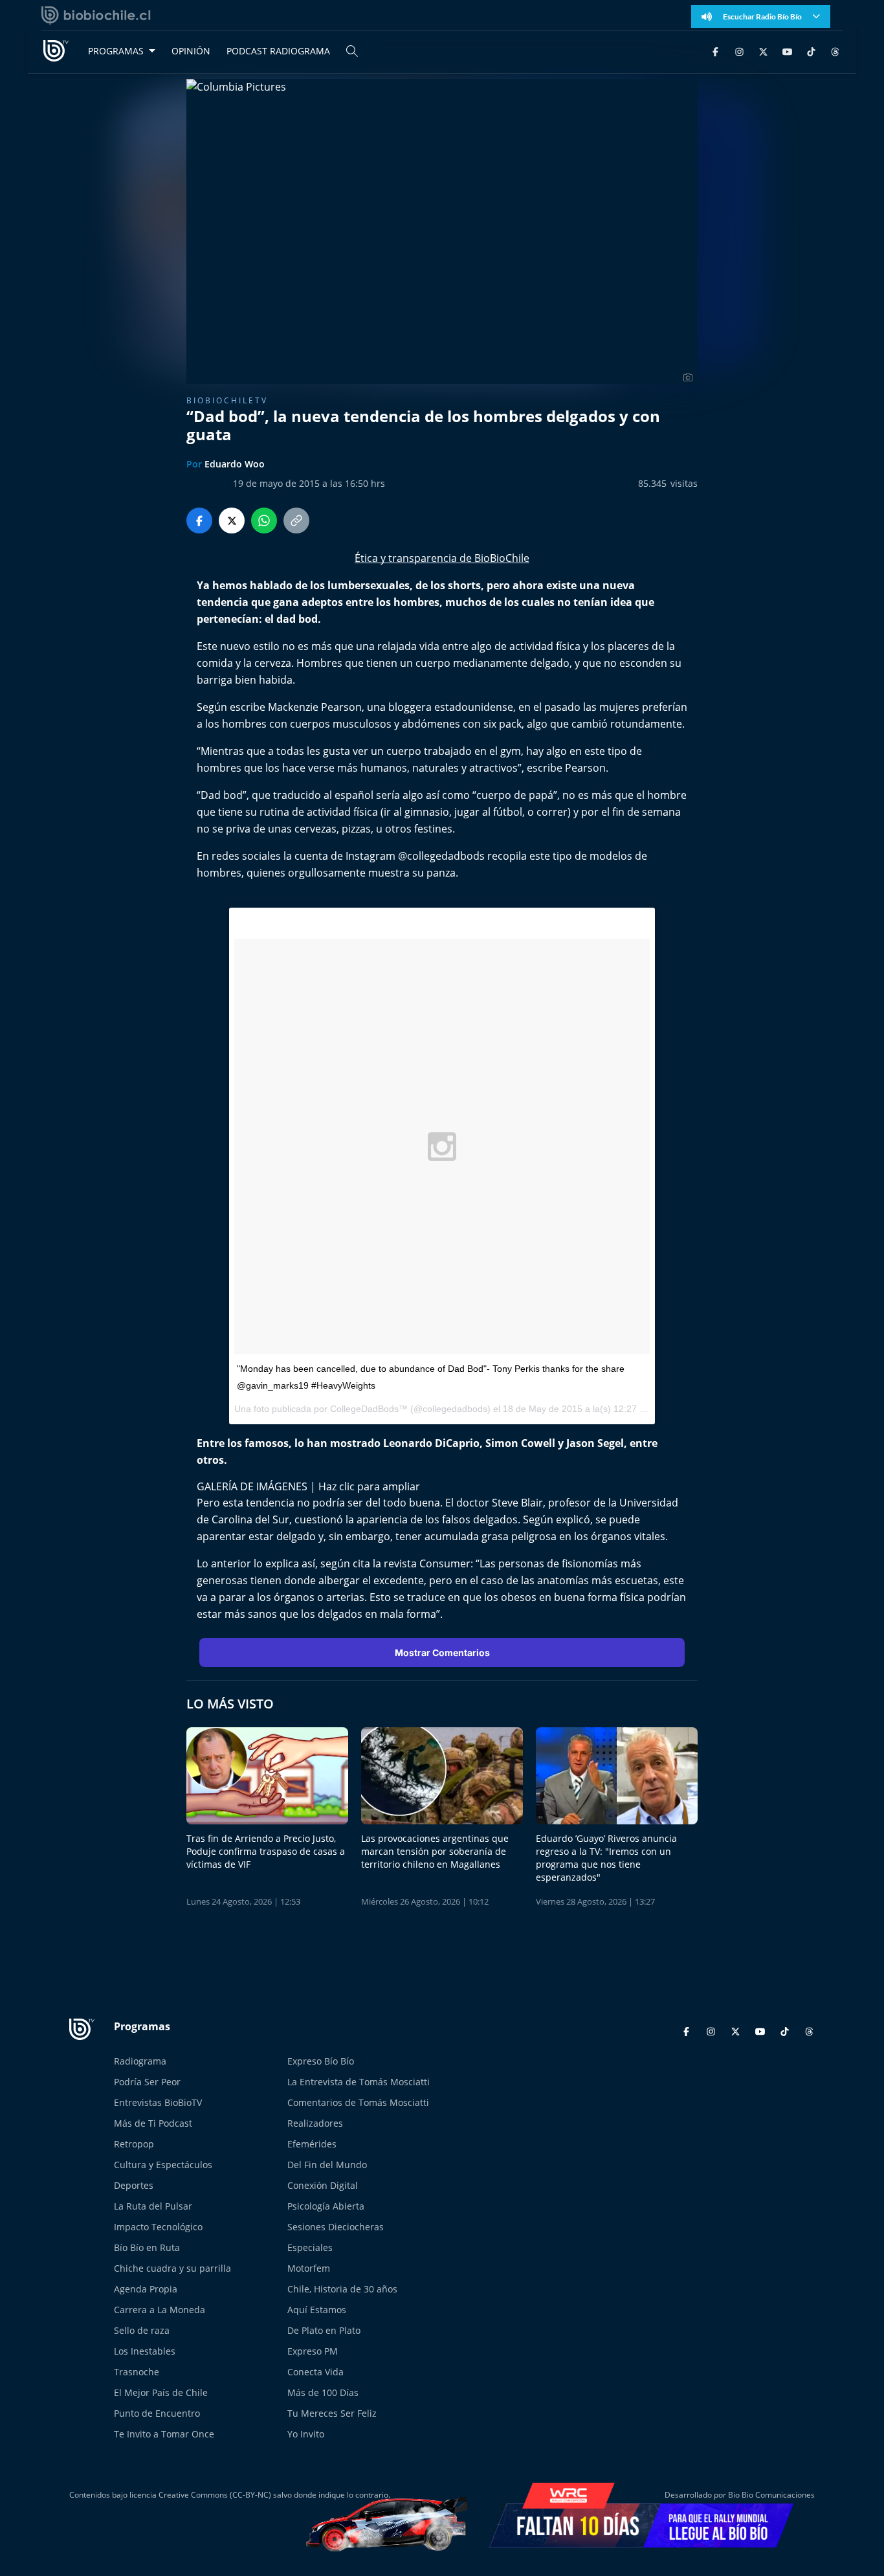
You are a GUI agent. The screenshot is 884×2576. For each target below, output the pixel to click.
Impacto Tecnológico (158, 2227)
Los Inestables (145, 2351)
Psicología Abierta (326, 2206)
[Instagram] (739, 51)
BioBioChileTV (227, 400)
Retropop (134, 2144)
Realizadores (315, 2123)
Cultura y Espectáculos (163, 2165)
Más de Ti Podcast (153, 2123)
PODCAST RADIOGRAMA (278, 51)
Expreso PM (313, 2351)
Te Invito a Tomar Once (164, 2434)
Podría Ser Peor (147, 2082)
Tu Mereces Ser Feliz (332, 2413)
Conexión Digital (323, 2185)
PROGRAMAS (116, 51)
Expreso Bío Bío (321, 2061)
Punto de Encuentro (157, 2413)
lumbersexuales (369, 585)
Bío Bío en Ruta (147, 2247)
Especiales (310, 2247)
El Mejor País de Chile (161, 2392)
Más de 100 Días (323, 2392)
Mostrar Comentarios (442, 1652)
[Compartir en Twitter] (232, 521)
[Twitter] (763, 51)
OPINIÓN (191, 51)
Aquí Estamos (317, 2310)
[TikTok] (811, 51)
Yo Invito (306, 2434)
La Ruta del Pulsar (153, 2206)
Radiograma (140, 2061)
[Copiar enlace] (296, 521)
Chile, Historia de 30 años (342, 2289)
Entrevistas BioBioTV (158, 2102)
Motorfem (309, 2268)
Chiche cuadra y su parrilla (172, 2268)
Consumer (445, 1563)
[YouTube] (787, 51)
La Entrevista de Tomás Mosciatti (359, 2082)
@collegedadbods (441, 856)
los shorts (456, 585)
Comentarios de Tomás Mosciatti (358, 2102)
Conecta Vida (315, 2372)
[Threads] (835, 51)
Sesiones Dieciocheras (336, 2227)
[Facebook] (715, 51)
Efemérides (312, 2144)
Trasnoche (137, 2372)
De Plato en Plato (324, 2330)
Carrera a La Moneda (160, 2310)
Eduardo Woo (235, 464)
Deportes (134, 2185)
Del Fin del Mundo (327, 2165)
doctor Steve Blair (500, 1503)
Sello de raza (142, 2330)
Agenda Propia (146, 2289)
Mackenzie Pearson (315, 707)
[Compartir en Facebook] (199, 521)
